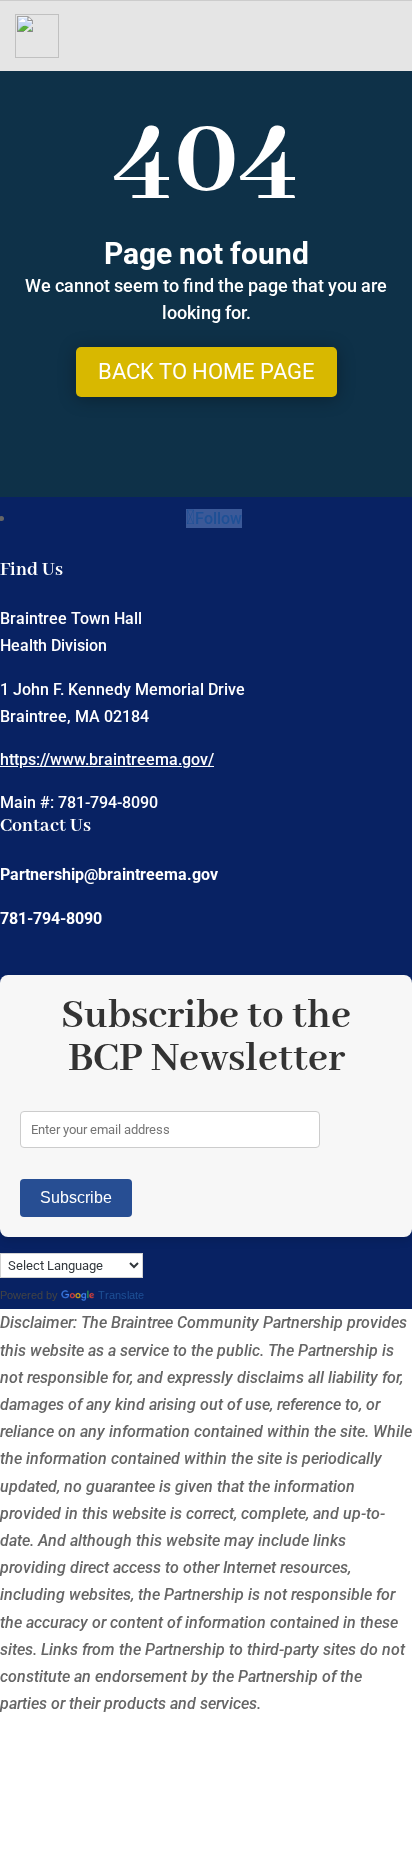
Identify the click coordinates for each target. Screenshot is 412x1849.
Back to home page (206, 371)
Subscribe (76, 1197)
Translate (121, 1295)
